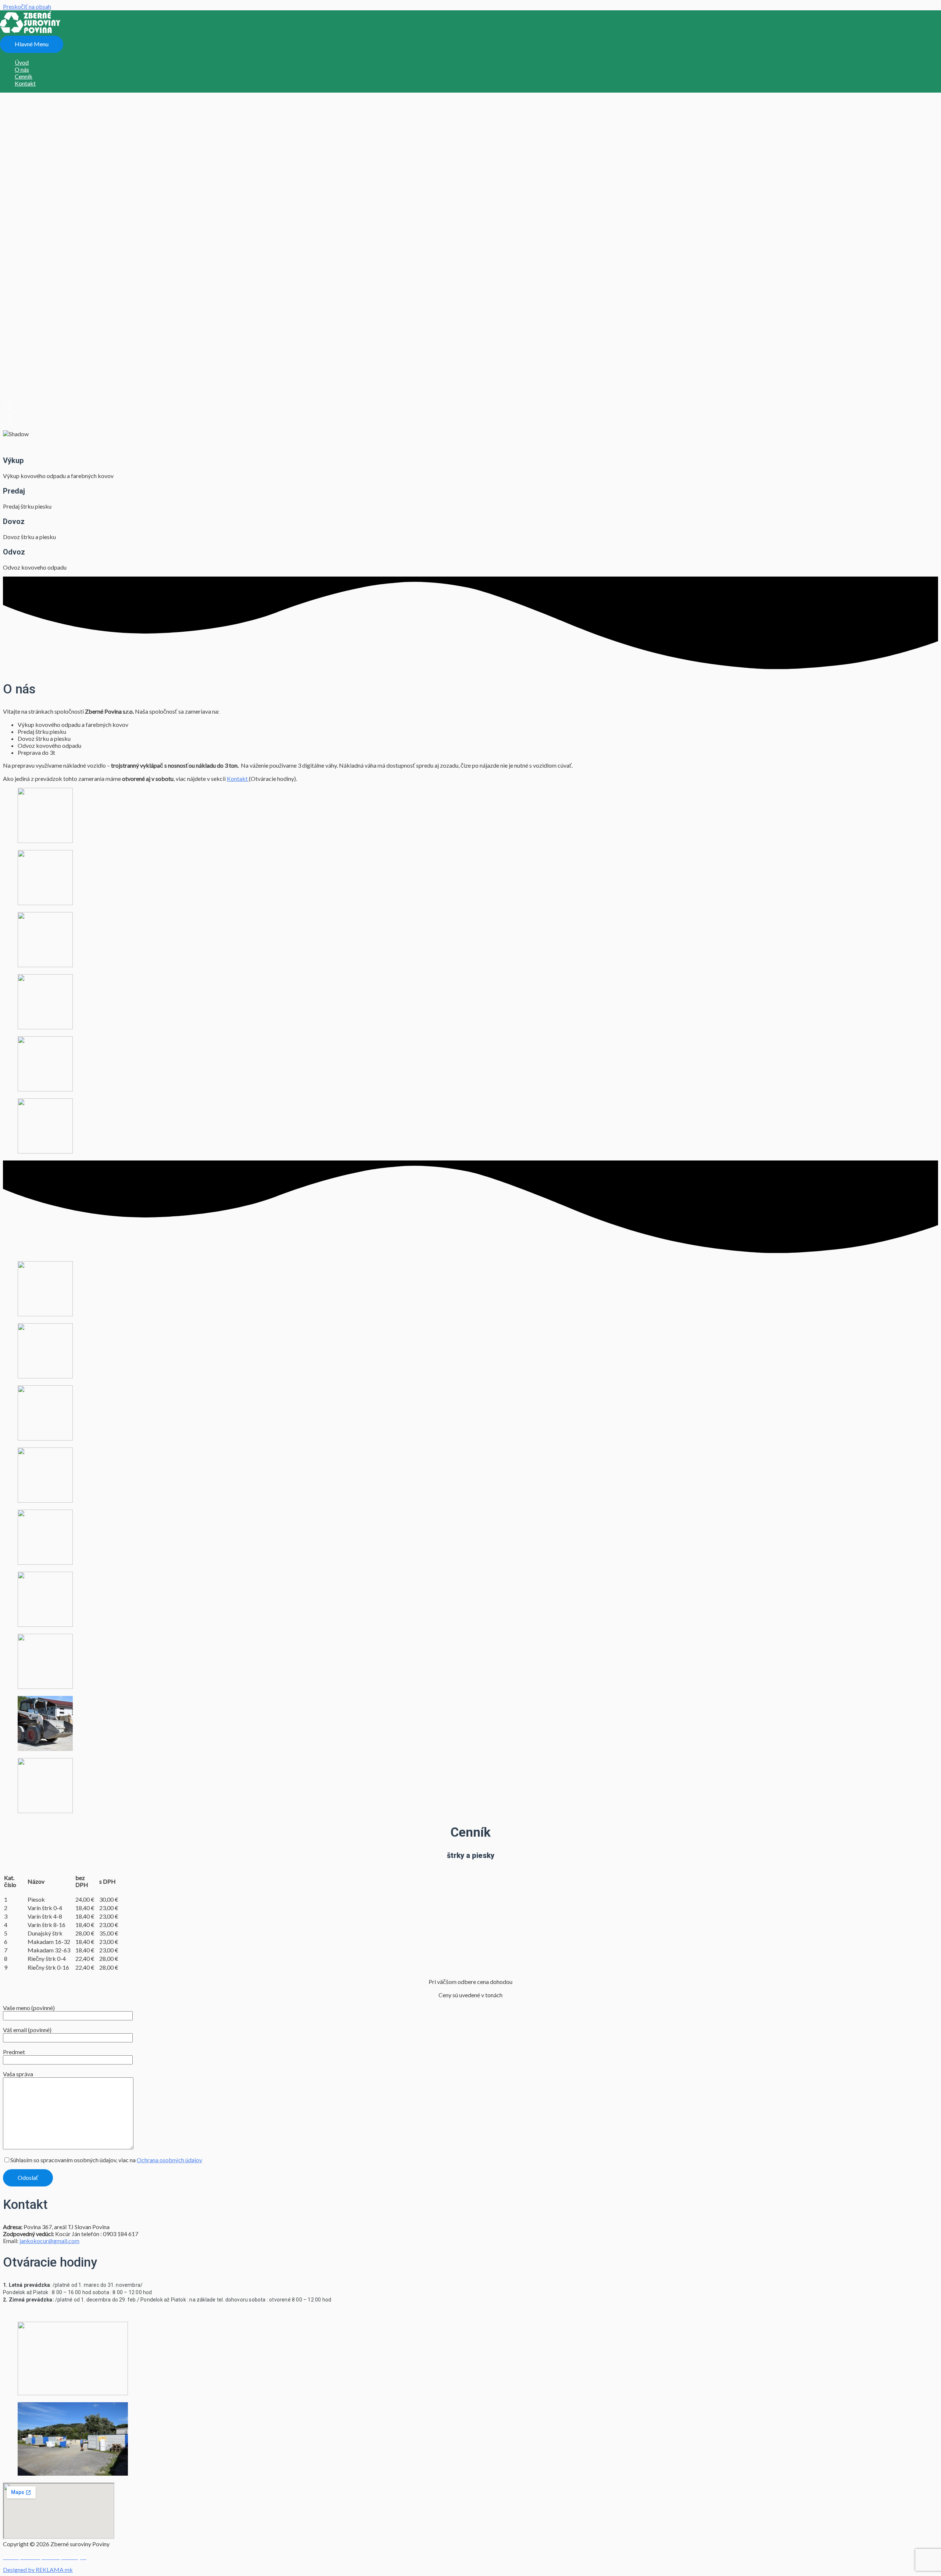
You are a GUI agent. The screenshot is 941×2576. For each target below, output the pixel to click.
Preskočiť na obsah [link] (27, 6)
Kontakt (238, 778)
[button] (470, 406)
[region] (470, 229)
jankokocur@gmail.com (49, 2241)
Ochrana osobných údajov (169, 2160)
